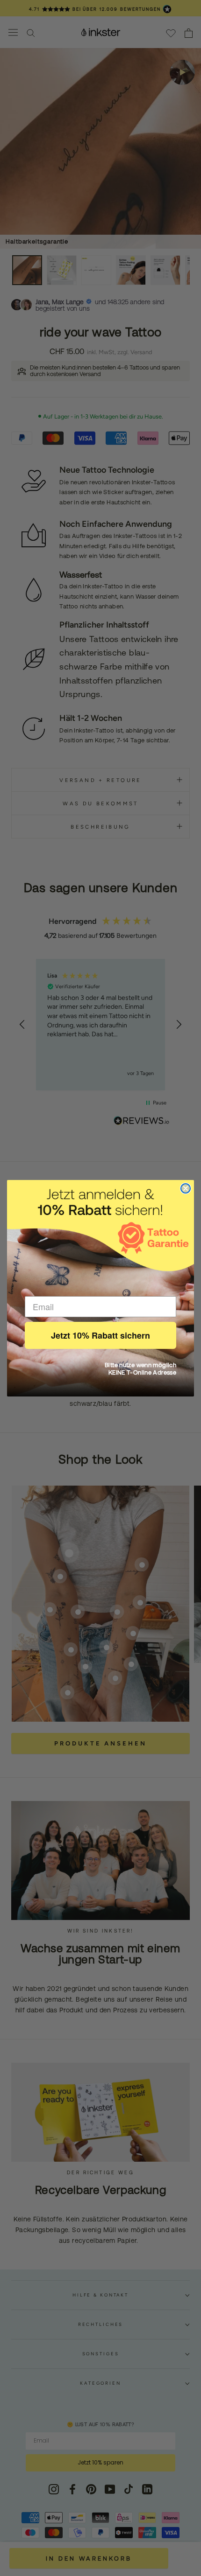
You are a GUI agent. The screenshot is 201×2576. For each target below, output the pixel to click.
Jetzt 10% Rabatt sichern (100, 1335)
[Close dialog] (186, 1188)
